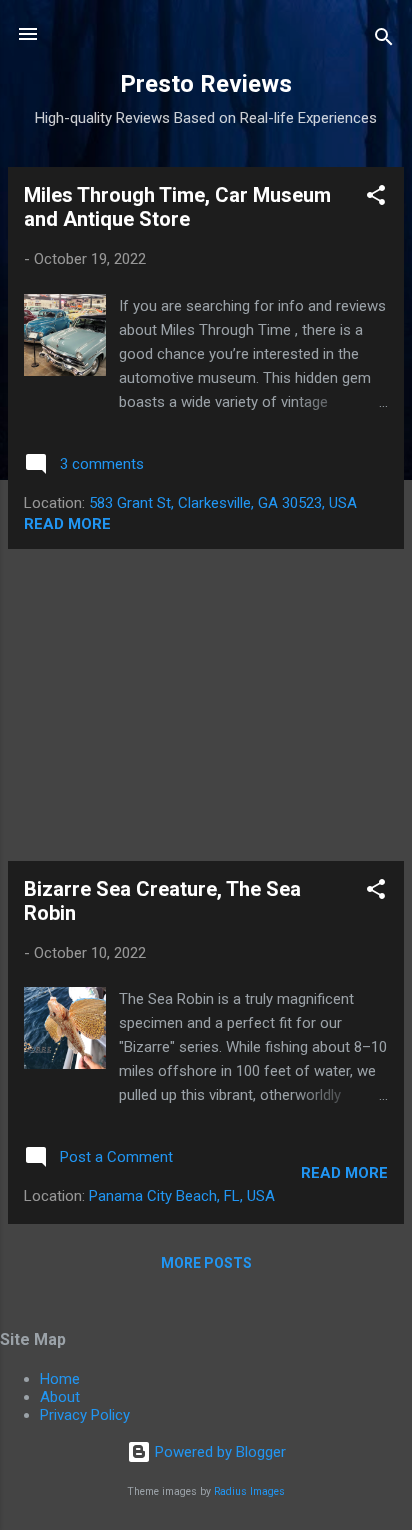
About (60, 1397)
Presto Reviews (206, 84)
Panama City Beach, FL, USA (182, 1196)
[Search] (384, 40)
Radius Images (249, 1491)
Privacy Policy (85, 1415)
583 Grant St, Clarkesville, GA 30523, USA (223, 503)
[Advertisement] (206, 705)
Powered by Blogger (218, 1452)
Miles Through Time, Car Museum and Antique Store (177, 207)
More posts (206, 1263)
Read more (67, 524)
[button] (376, 198)
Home (60, 1379)
